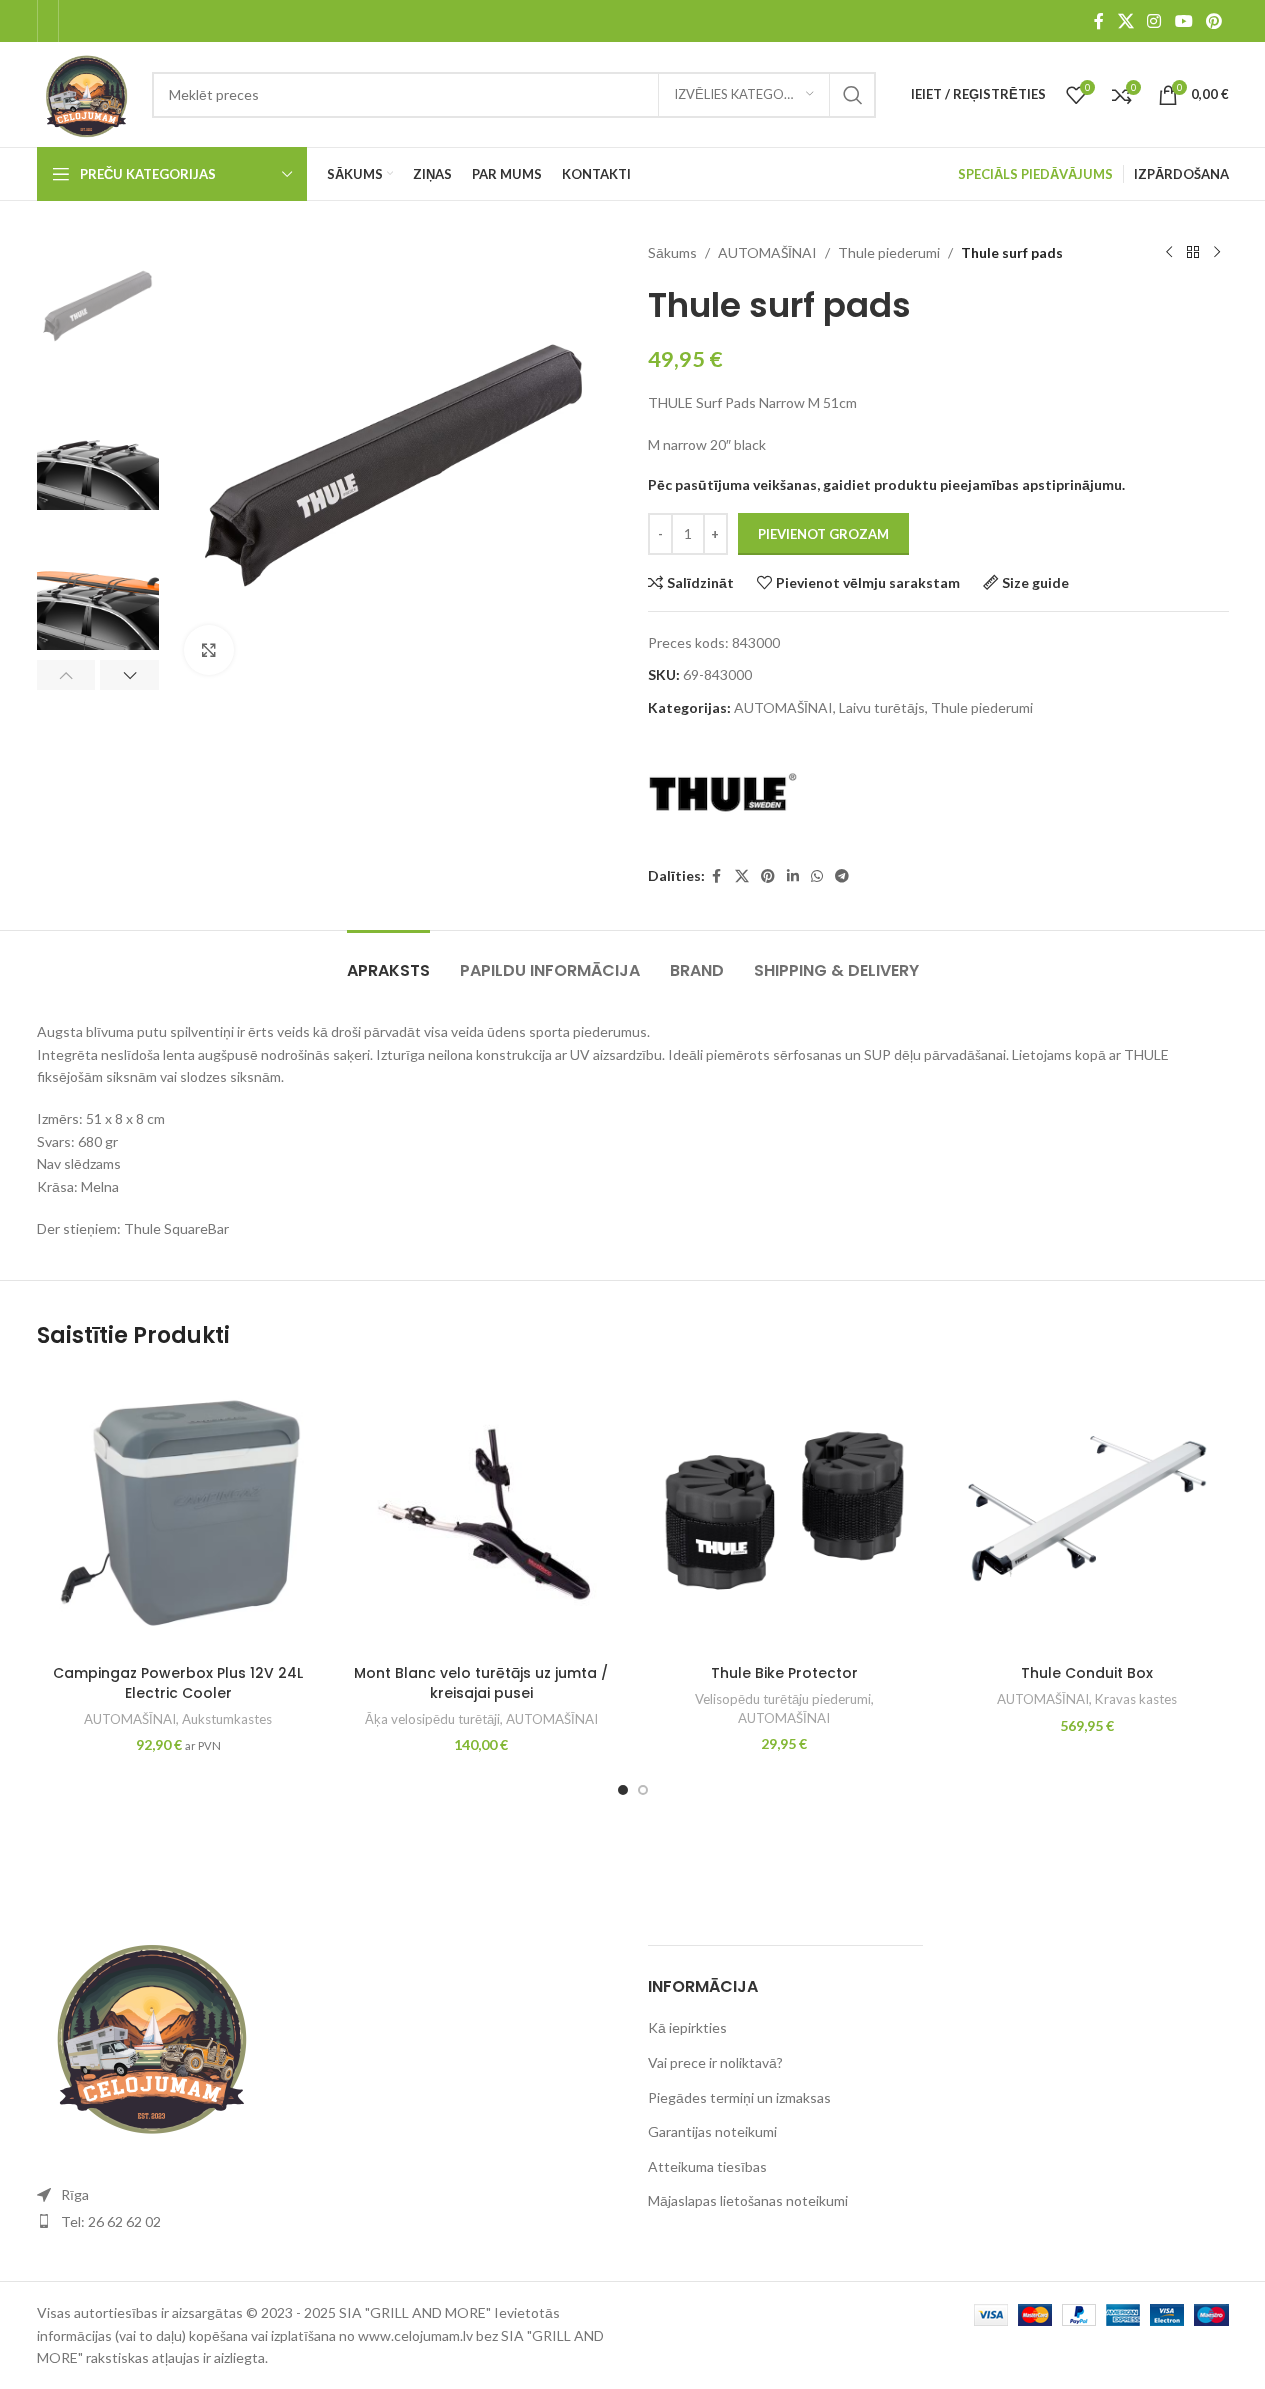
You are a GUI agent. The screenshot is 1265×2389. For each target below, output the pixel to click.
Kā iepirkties (687, 2027)
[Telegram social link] (842, 876)
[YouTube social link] (1183, 21)
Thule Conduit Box (1087, 1673)
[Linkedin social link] (793, 876)
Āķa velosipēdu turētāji (432, 1719)
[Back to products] (1193, 253)
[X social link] (1125, 21)
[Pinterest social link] (1213, 21)
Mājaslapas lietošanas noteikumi (748, 2200)
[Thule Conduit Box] (1087, 1513)
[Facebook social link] (1099, 21)
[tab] (388, 960)
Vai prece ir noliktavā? (715, 2062)
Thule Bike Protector (784, 1673)
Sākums (672, 252)
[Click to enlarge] (209, 650)
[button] (66, 675)
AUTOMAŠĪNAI (767, 252)
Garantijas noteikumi (712, 2131)
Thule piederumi (889, 252)
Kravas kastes (1136, 1699)
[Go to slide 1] (623, 1790)
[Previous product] (1169, 253)
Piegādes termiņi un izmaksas (739, 2097)
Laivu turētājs (882, 707)
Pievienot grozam (823, 534)
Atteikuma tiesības (707, 2166)
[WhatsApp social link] (817, 876)
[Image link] (147, 2033)
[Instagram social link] (1154, 21)
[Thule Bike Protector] (784, 1513)
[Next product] (1217, 253)
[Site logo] (85, 92)
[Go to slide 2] (643, 1790)
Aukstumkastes (227, 1719)
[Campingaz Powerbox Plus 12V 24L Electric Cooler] (178, 1513)
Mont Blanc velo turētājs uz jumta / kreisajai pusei (481, 1683)
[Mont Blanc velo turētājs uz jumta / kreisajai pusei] (481, 1513)
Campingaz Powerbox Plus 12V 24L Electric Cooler (178, 1683)
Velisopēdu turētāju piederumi (783, 1699)
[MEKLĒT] (853, 95)
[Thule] (723, 793)
